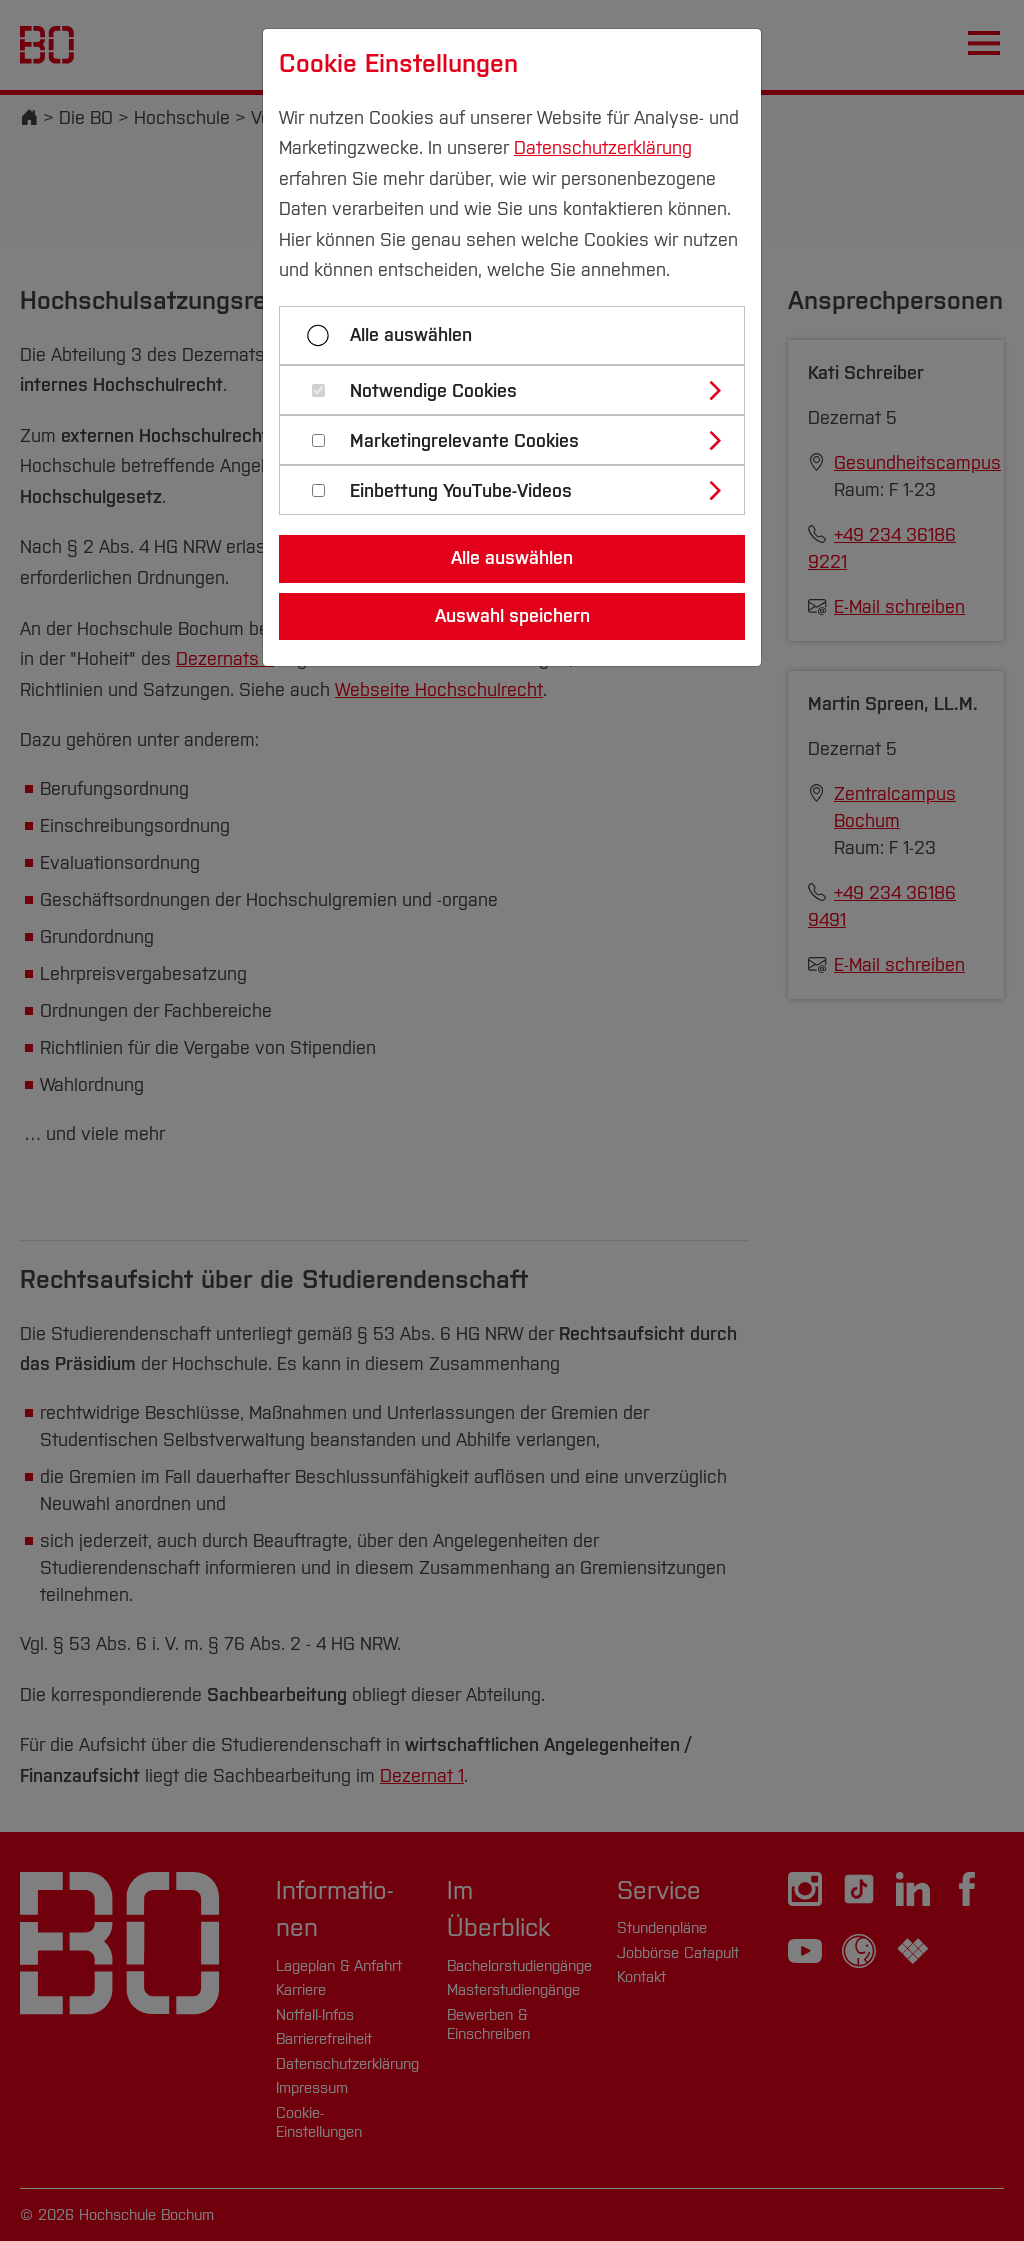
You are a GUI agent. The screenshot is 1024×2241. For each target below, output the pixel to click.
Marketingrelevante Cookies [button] (464, 441)
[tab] (520, 390)
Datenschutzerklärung (603, 148)
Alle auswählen (411, 335)
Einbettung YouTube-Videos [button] (461, 491)
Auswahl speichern (512, 616)
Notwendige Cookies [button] (433, 391)
